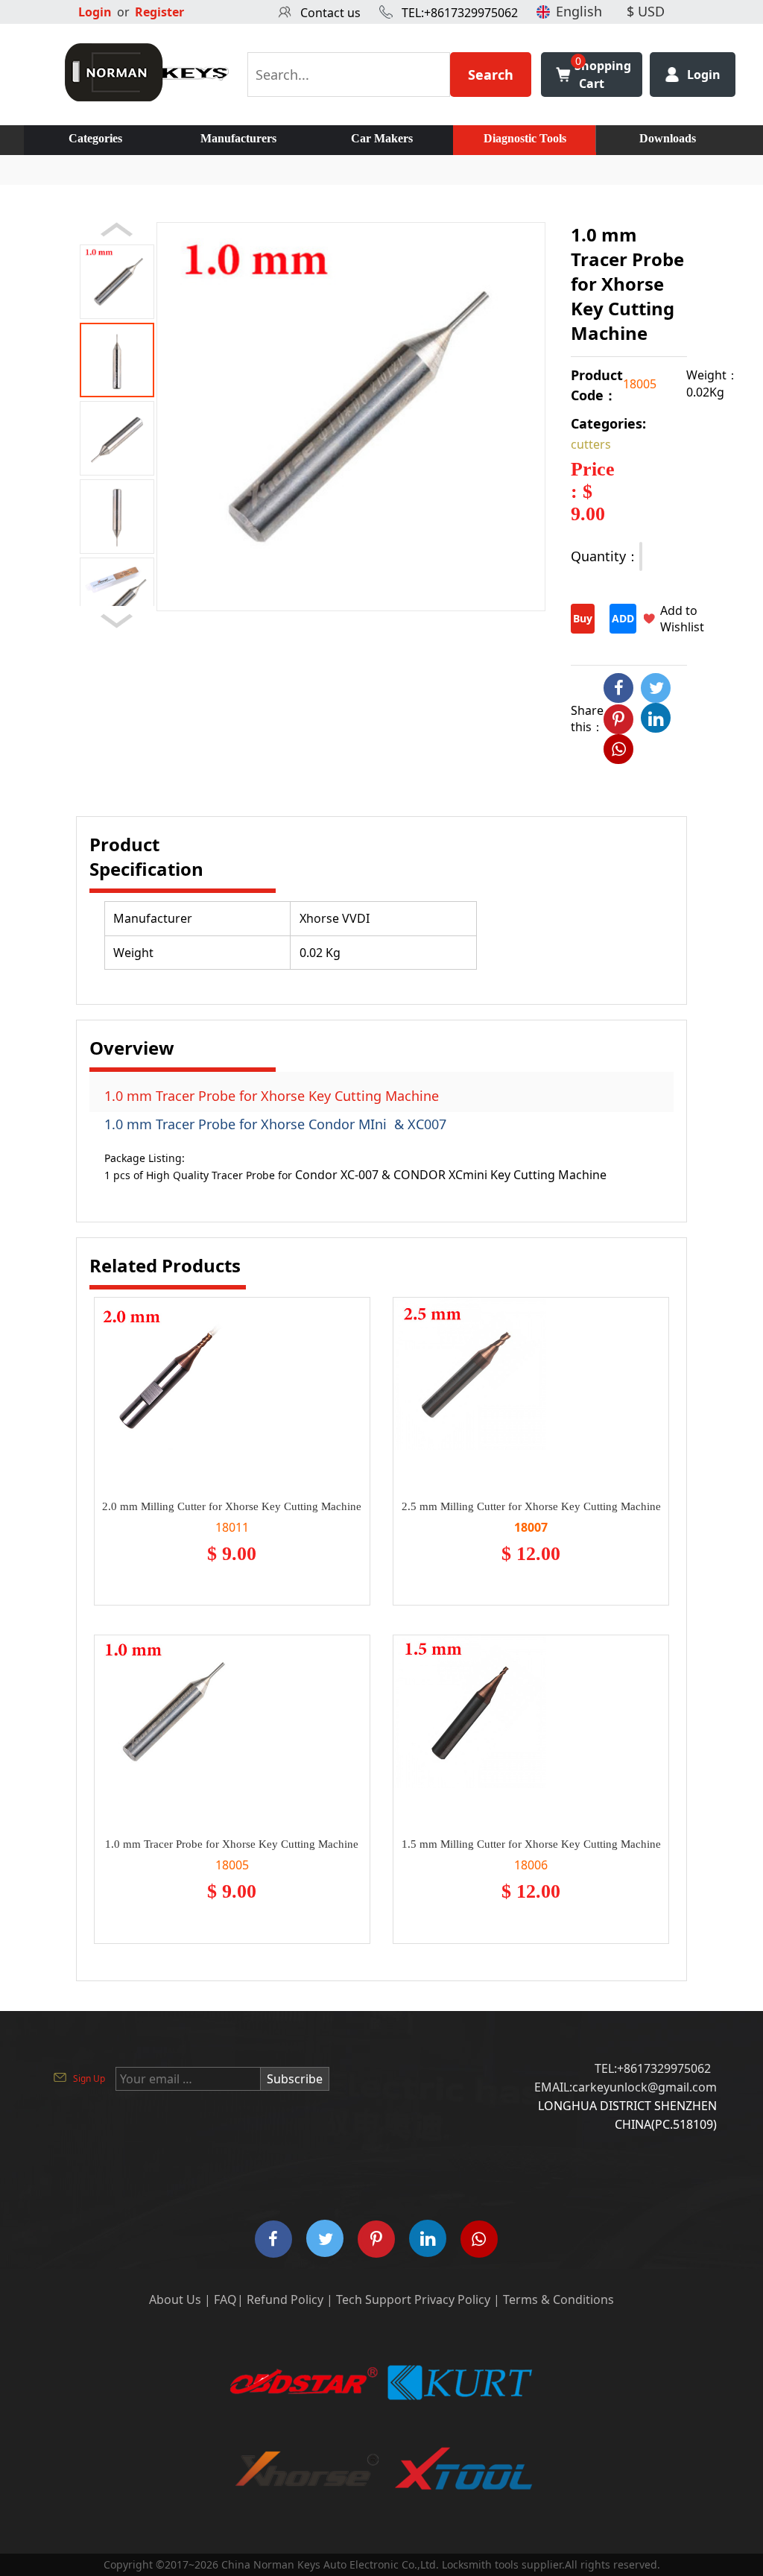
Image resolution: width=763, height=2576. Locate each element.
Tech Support (374, 2299)
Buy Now (583, 622)
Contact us (330, 13)
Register (159, 12)
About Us (175, 2299)
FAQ (225, 2299)
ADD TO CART (623, 622)
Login (95, 12)
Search (491, 75)
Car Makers (382, 138)
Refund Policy (285, 2299)
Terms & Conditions (558, 2299)
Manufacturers (238, 138)
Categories (95, 138)
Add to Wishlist (682, 619)
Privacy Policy (452, 2299)
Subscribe (295, 2079)
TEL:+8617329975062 (460, 13)
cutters (591, 444)
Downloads (668, 138)
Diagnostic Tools (525, 138)
